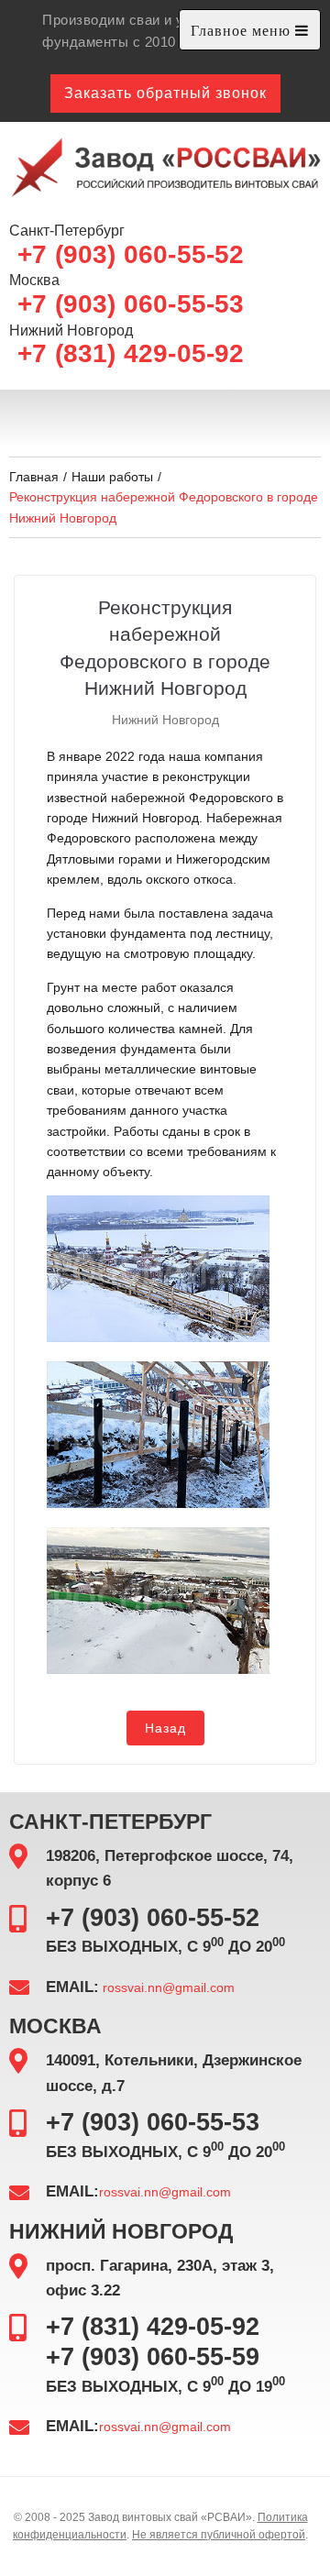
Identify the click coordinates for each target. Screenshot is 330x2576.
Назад (165, 1728)
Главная (34, 477)
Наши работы (112, 477)
